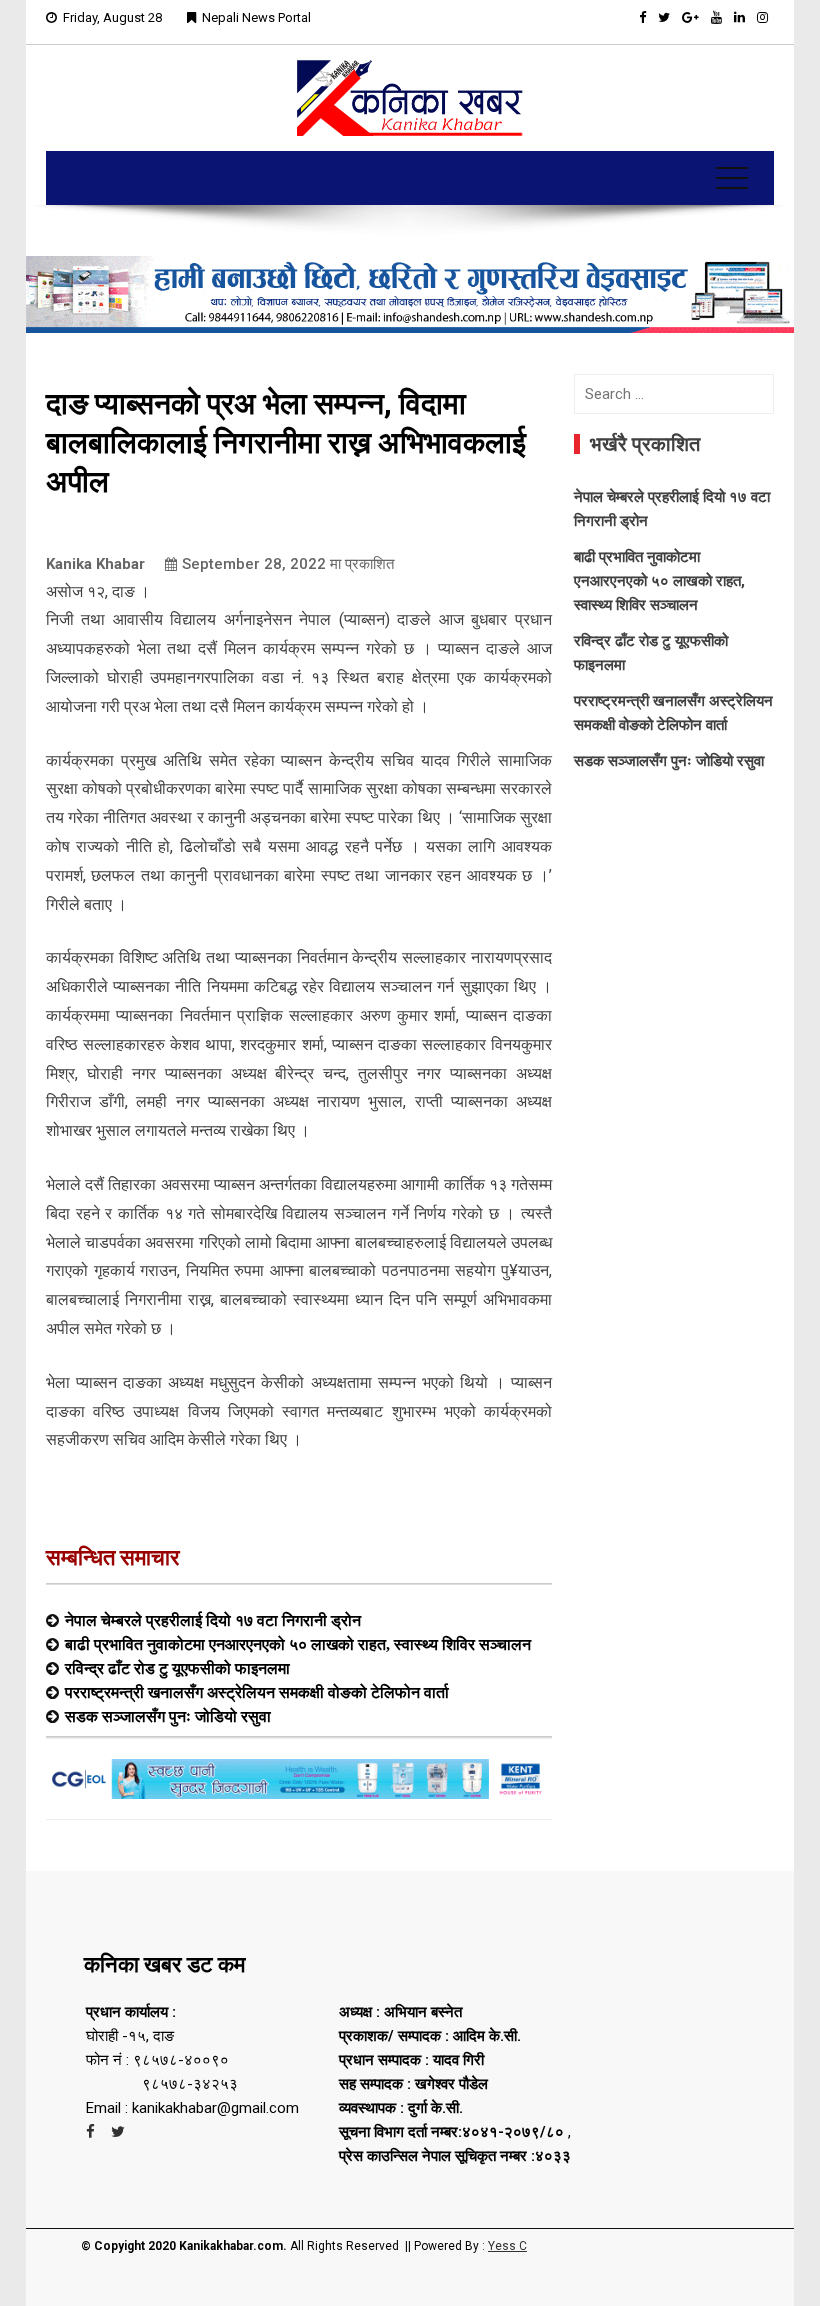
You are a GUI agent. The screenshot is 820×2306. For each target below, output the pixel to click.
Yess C (507, 2246)
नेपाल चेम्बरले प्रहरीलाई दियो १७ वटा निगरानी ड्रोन (213, 1620)
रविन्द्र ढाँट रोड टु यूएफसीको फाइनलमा (177, 1668)
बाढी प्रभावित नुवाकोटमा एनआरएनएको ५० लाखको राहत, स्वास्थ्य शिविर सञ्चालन (298, 1644)
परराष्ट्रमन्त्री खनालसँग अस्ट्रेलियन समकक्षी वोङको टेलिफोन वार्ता (257, 1692)
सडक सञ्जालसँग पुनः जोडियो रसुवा (168, 1716)
